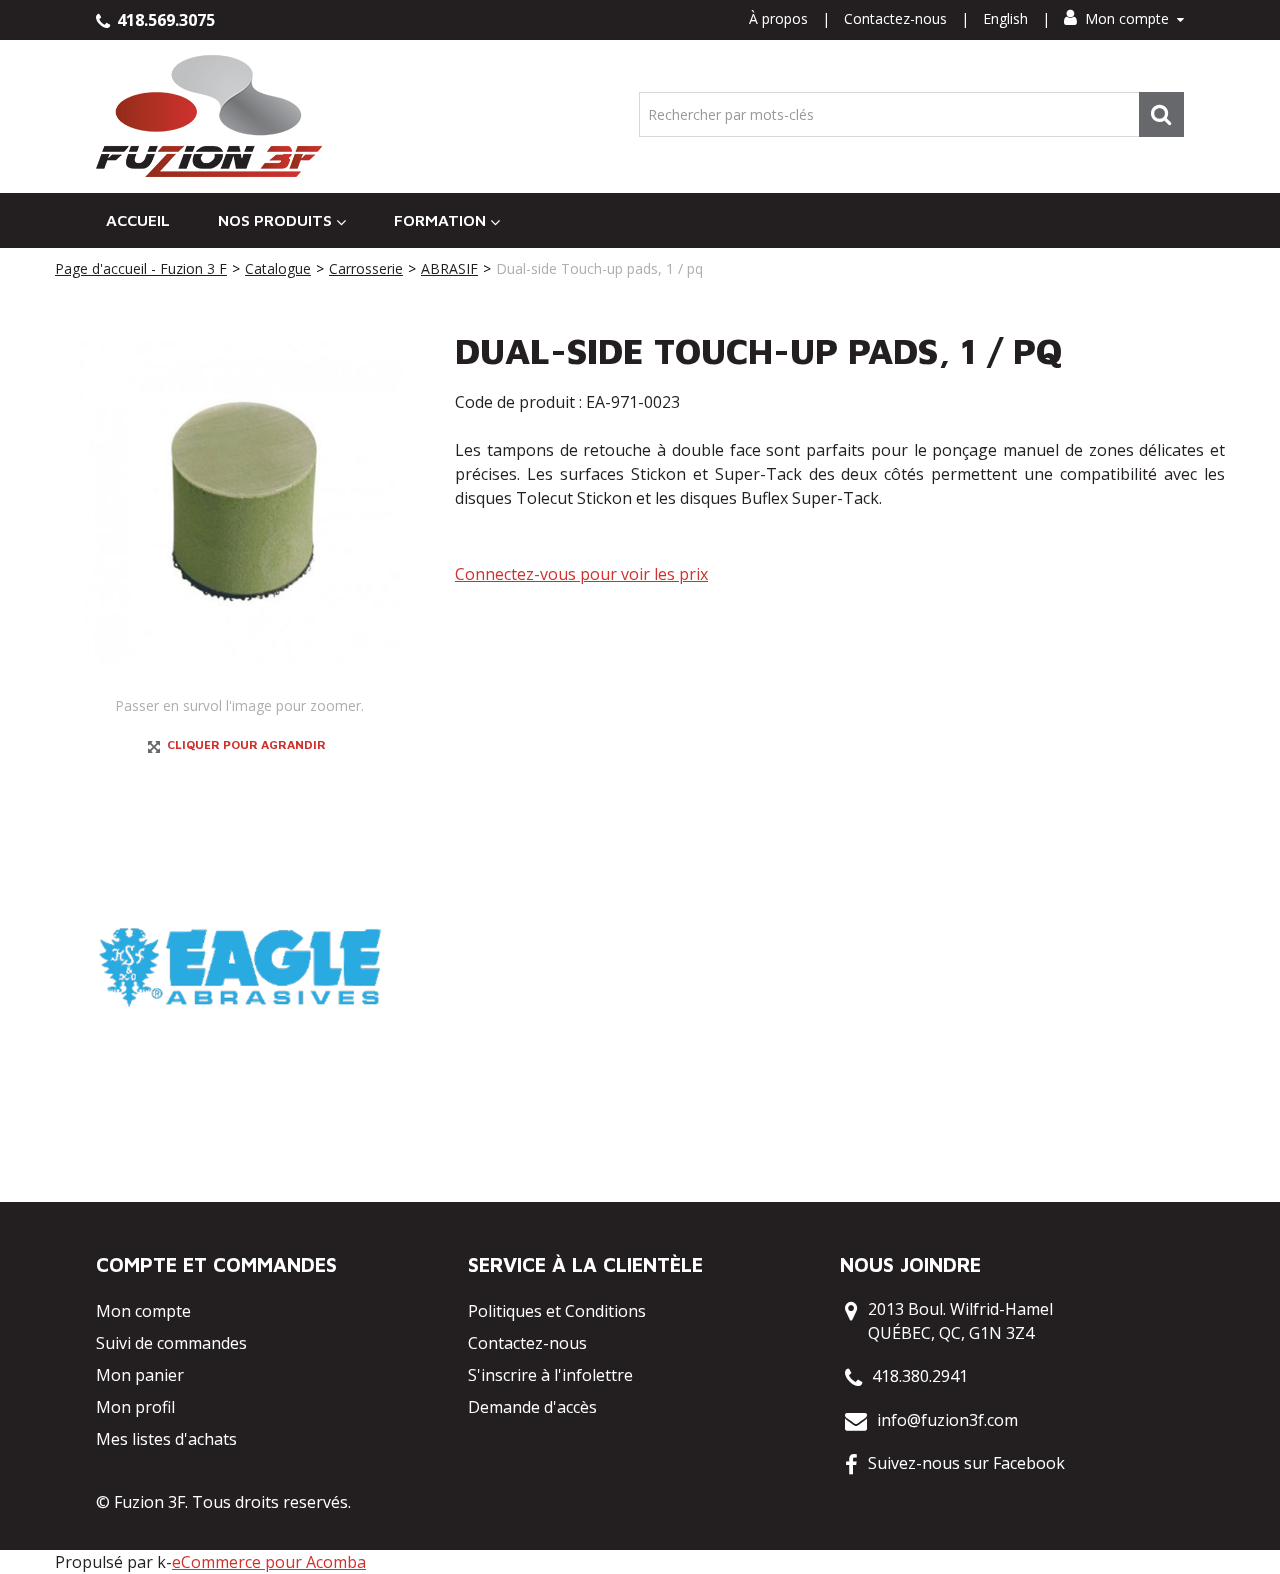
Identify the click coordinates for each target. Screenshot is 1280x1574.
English (1005, 18)
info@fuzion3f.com (947, 1420)
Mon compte (1127, 18)
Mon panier (140, 1375)
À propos (778, 18)
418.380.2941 (920, 1376)
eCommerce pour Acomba (269, 1562)
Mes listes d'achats (166, 1439)
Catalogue (278, 268)
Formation (440, 220)
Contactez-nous (895, 18)
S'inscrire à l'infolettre (550, 1375)
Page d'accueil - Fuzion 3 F (141, 268)
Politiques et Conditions (557, 1311)
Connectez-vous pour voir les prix (581, 574)
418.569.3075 (164, 20)
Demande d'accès (532, 1407)
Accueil (138, 220)
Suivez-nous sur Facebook (966, 1463)
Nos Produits (275, 220)
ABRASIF (449, 268)
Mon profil (135, 1407)
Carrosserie (366, 268)
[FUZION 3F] (209, 116)
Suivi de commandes (171, 1343)
